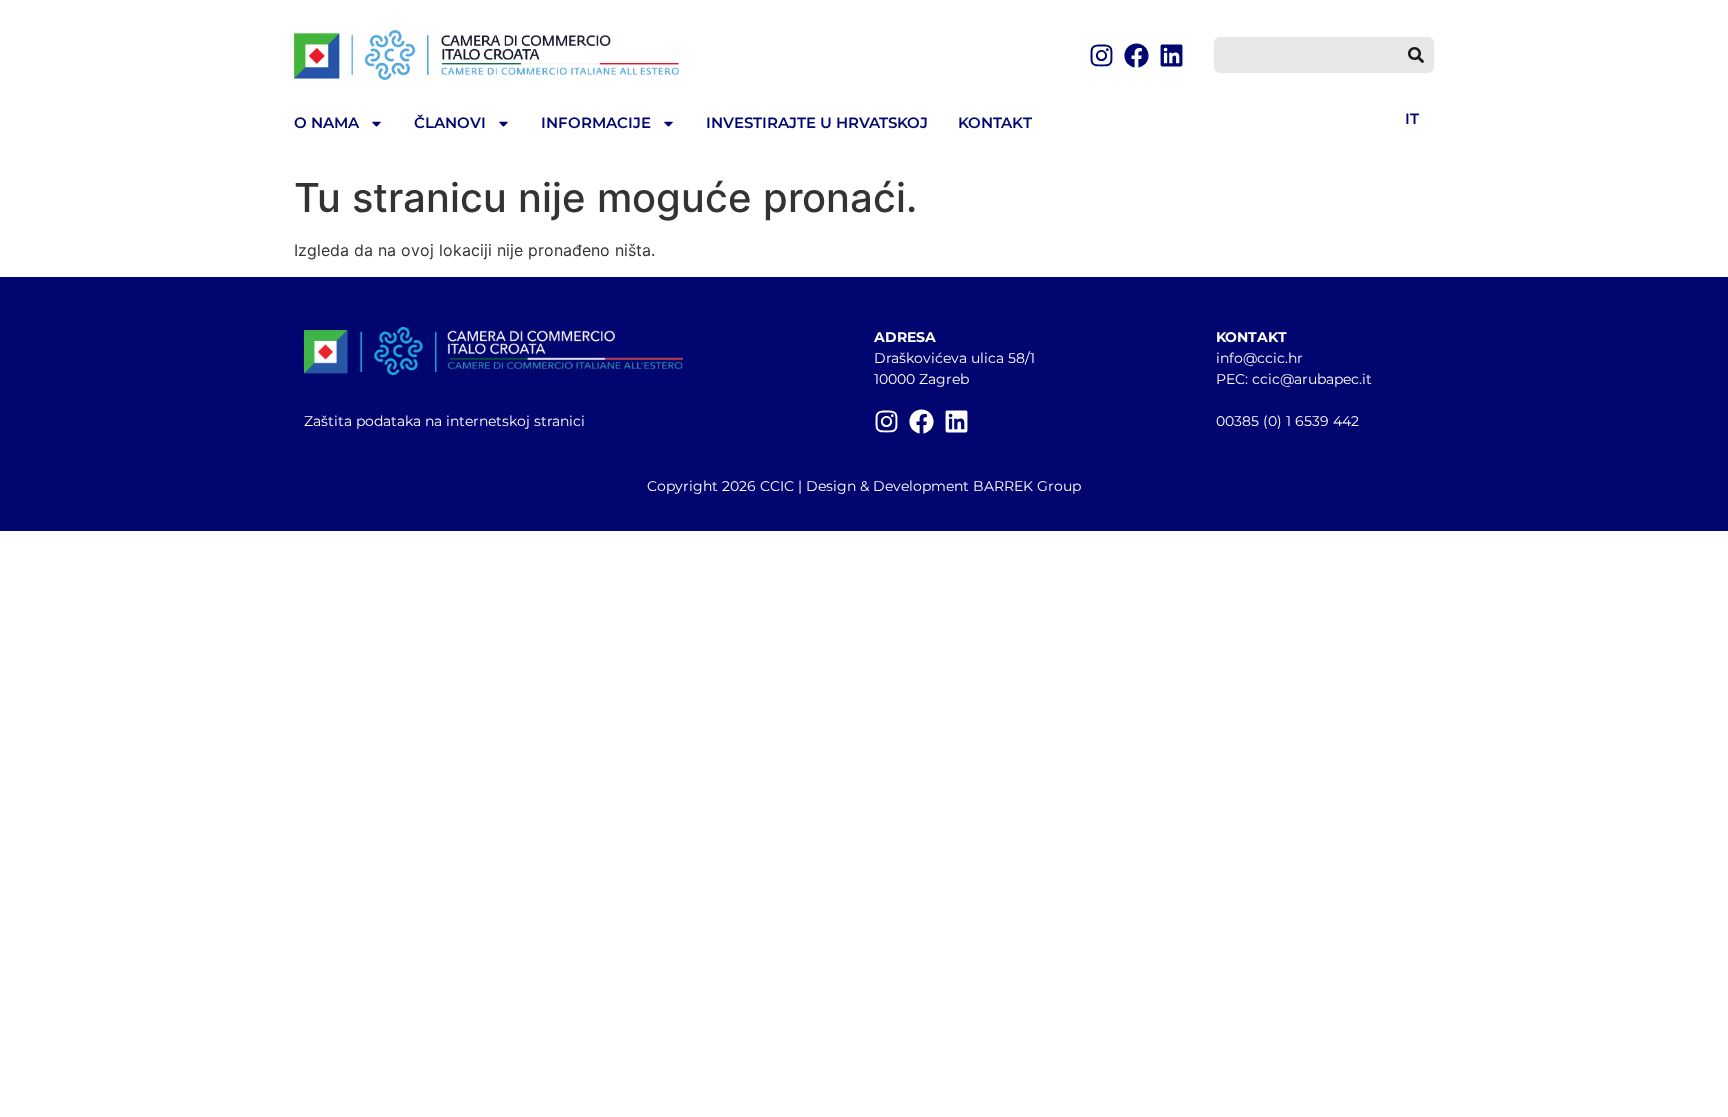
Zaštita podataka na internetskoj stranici (444, 421)
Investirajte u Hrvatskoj (817, 122)
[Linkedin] (1171, 55)
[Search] (1416, 55)
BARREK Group (1027, 486)
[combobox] (1306, 55)
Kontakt (995, 122)
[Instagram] (1101, 55)
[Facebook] (1136, 55)
